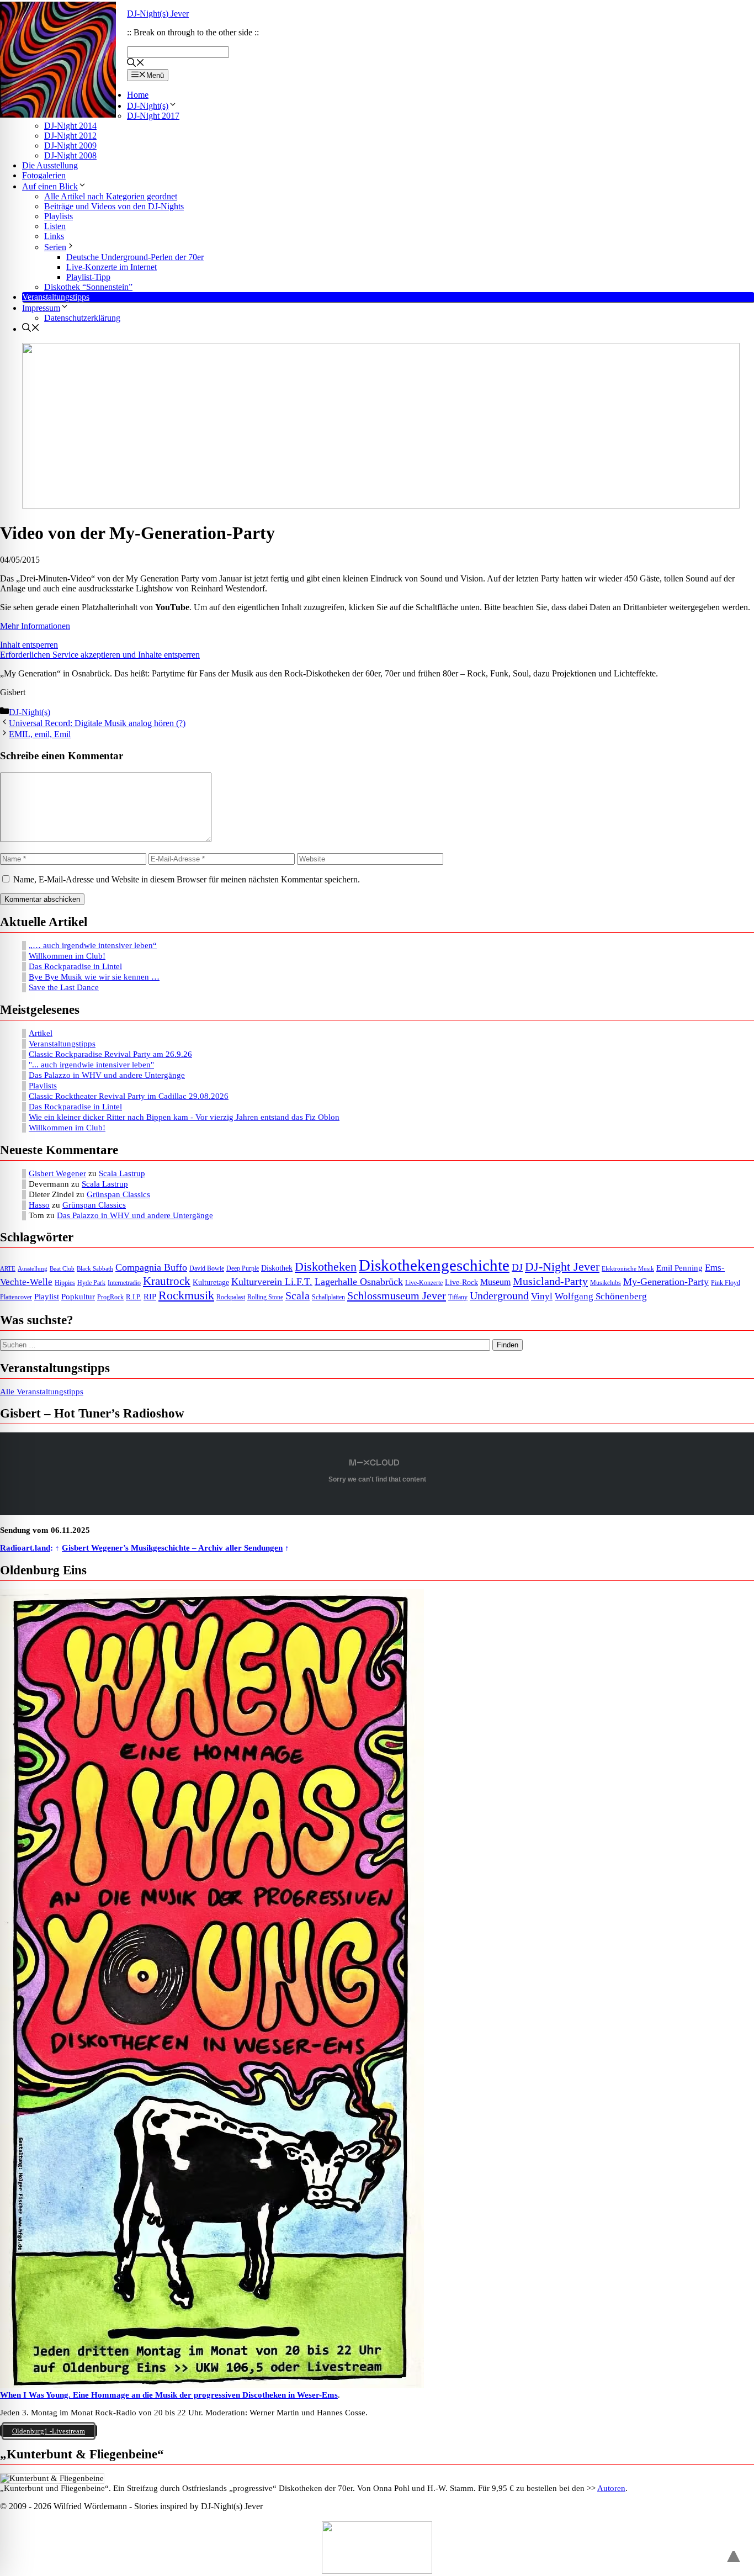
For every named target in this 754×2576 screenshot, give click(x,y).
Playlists (59, 216)
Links (54, 236)
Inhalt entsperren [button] (29, 645)
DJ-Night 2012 (70, 136)
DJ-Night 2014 (70, 126)
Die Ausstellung (50, 165)
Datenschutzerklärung (82, 318)
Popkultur (78, 1297)
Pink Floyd (726, 1283)
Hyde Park (91, 1283)
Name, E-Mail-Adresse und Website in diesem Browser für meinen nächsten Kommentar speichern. (187, 879)
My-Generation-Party (666, 1282)
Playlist (47, 1297)
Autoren (611, 2488)
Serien (55, 247)
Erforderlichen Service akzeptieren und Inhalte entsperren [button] (100, 655)
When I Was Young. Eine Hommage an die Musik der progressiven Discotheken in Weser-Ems (169, 2395)
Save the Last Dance (64, 987)
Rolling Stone (265, 1297)
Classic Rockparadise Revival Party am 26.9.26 (110, 1054)
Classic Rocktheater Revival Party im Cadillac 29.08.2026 (129, 1096)
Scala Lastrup (122, 1173)
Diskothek (277, 1268)
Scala (298, 1295)
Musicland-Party (550, 1281)
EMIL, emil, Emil (40, 734)
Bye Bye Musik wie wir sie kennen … (94, 977)
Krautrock (167, 1281)
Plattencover (16, 1297)
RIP (150, 1297)
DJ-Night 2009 (70, 146)
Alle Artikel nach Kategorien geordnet (111, 196)
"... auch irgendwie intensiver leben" (91, 1065)
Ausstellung (33, 1269)
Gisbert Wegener (57, 1173)
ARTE (8, 1269)
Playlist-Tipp (88, 277)
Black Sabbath (95, 1269)
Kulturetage (211, 1282)
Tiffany (458, 1297)
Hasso (39, 1205)
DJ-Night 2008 (70, 155)
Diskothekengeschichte (434, 1265)
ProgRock (110, 1297)
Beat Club (62, 1269)
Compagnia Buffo (151, 1267)
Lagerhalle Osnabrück (359, 1282)
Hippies (65, 1283)
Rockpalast (231, 1297)
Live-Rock (461, 1282)
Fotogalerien (44, 175)
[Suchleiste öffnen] (136, 64)
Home (138, 95)
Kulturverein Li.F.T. (272, 1282)
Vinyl (542, 1296)
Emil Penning (679, 1268)
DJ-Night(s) (148, 106)
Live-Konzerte (424, 1283)
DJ (517, 1267)
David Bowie (207, 1268)
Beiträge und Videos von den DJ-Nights (114, 206)
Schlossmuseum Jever (397, 1295)
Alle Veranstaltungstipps (42, 1392)
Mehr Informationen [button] (35, 626)
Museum (495, 1282)
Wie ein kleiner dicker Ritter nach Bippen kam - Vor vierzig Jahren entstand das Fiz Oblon (184, 1117)
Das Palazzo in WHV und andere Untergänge (107, 1075)
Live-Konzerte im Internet (111, 267)
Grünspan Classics (118, 1194)
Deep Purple (243, 1269)
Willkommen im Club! (67, 956)
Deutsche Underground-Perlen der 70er (135, 257)
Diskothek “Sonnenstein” (88, 287)
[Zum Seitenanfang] (734, 2552)
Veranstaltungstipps (56, 297)
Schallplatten (328, 1297)
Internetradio (124, 1283)
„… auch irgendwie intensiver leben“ (93, 945)
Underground (499, 1296)
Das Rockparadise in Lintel (75, 966)
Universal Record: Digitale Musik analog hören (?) (97, 723)
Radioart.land (25, 1548)
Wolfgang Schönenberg (601, 1296)
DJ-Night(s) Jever (158, 14)
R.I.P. (134, 1297)
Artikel (41, 1033)
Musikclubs (606, 1283)
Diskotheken (326, 1267)
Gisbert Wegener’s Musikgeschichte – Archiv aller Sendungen (172, 1548)
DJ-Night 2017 (153, 116)
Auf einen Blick (50, 186)
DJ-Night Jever (562, 1266)
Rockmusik (186, 1295)
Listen (55, 226)
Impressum (41, 308)
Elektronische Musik (628, 1269)
